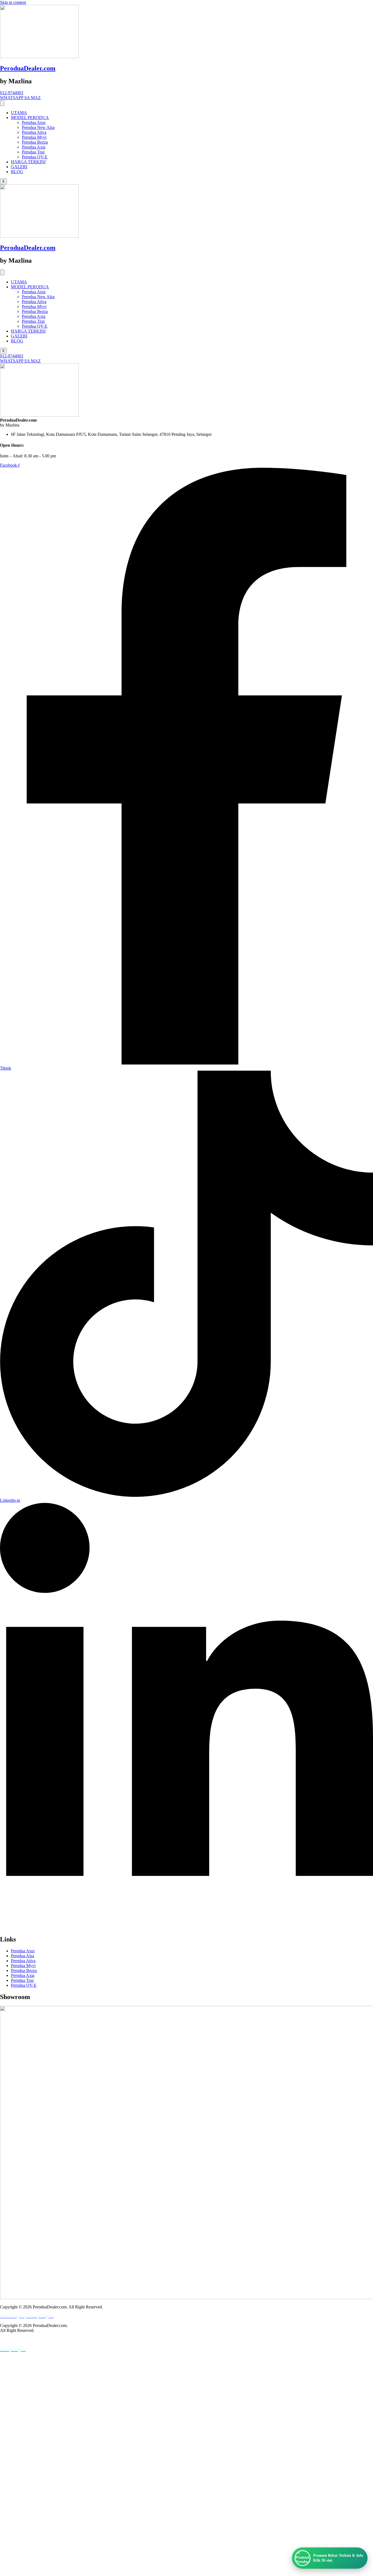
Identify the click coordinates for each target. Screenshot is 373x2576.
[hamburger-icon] (2, 103)
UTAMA (19, 113)
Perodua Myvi (34, 137)
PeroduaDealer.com (28, 68)
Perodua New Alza (38, 127)
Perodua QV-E (35, 157)
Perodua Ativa (34, 132)
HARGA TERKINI (28, 162)
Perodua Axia (34, 147)
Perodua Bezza (35, 142)
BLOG (17, 172)
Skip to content (13, 2)
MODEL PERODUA (30, 118)
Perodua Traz (33, 152)
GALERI (19, 167)
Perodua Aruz (34, 122)
